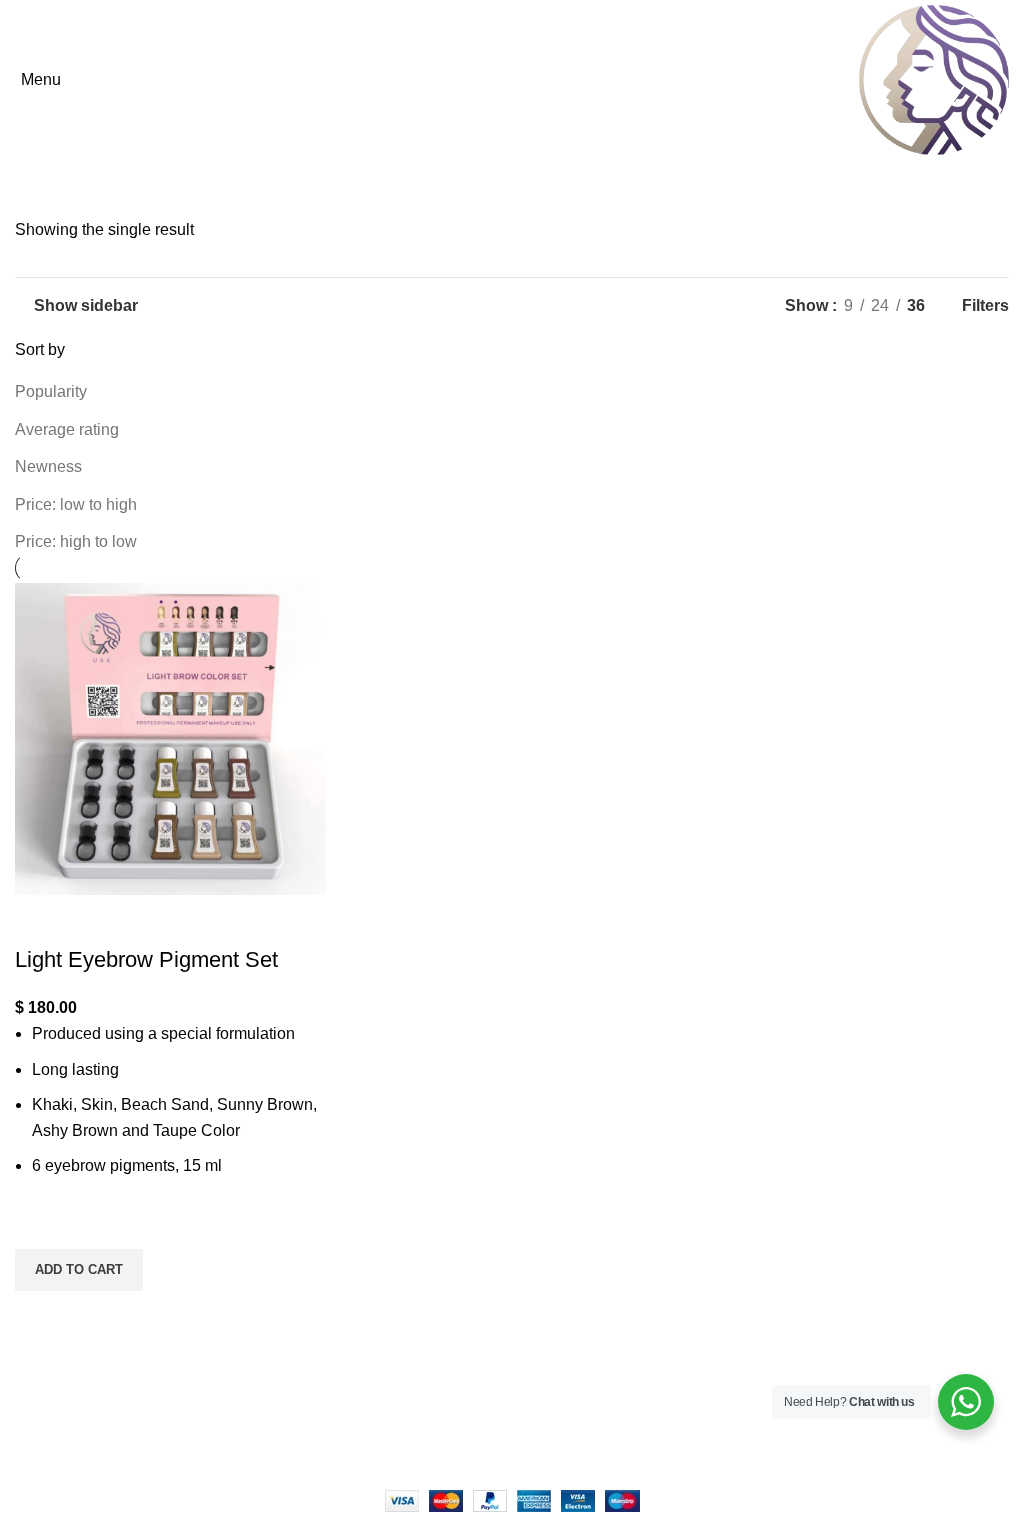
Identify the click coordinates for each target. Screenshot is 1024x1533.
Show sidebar (86, 305)
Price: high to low (76, 541)
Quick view (40, 1316)
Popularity (51, 391)
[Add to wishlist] (40, 1224)
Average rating (67, 429)
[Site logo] (934, 78)
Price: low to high (76, 504)
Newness (48, 466)
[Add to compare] (40, 920)
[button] (79, 1270)
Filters (985, 306)
